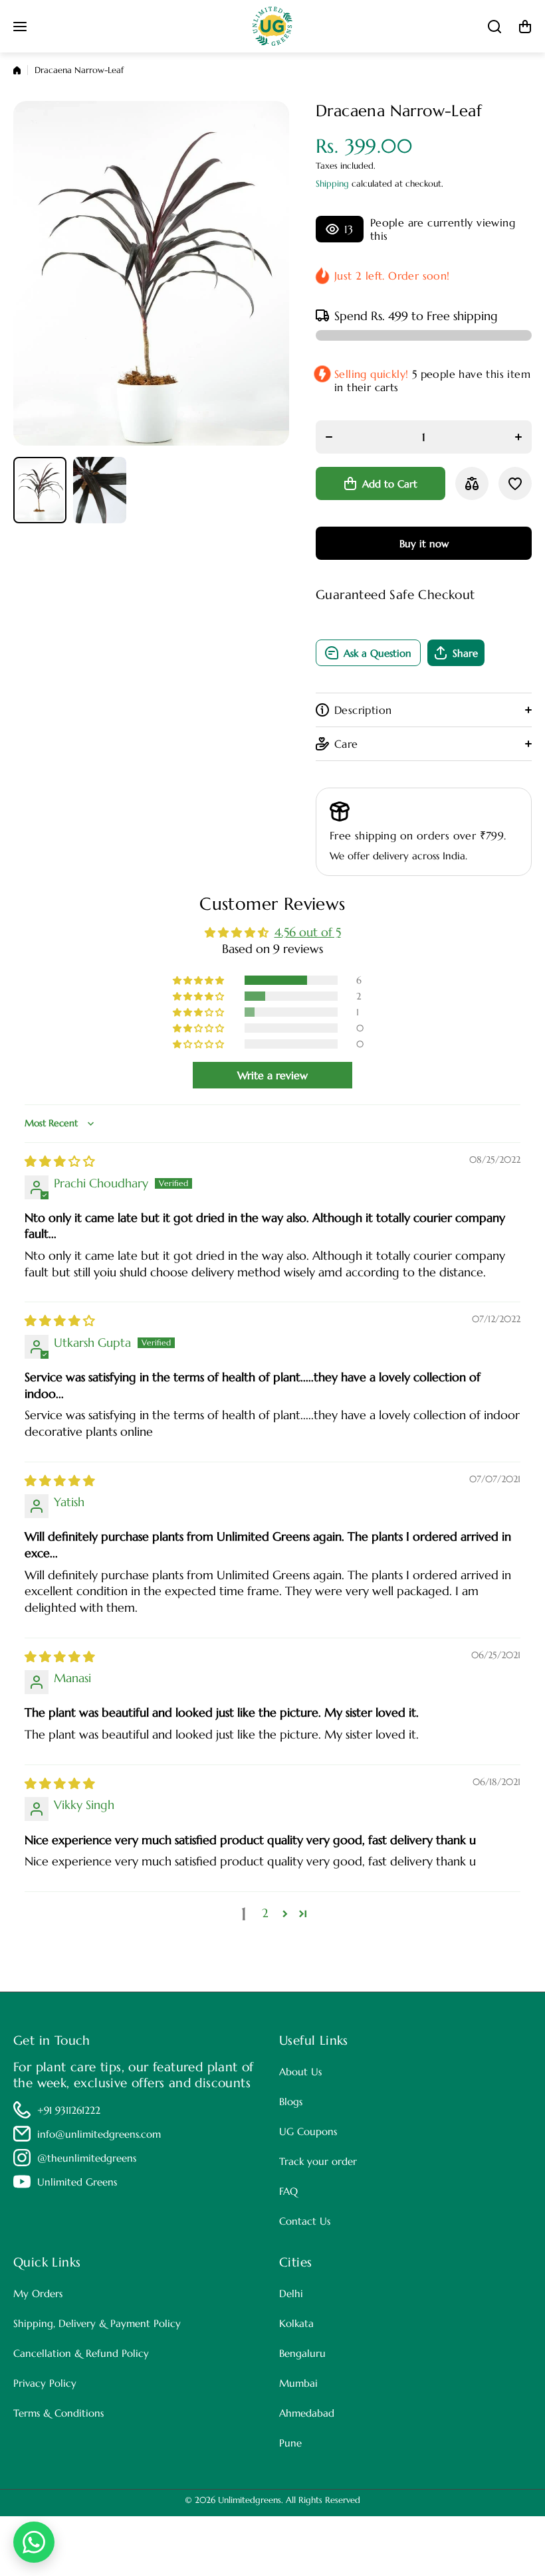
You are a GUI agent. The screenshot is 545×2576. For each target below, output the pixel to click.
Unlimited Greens (77, 2182)
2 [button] (265, 1913)
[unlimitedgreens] (272, 26)
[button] (525, 27)
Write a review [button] (272, 1075)
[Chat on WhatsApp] (34, 2542)
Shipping (332, 184)
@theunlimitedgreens (87, 2158)
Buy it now (424, 544)
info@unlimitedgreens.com (99, 2134)
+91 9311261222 (69, 2110)
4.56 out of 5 (308, 932)
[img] (60, 1161)
